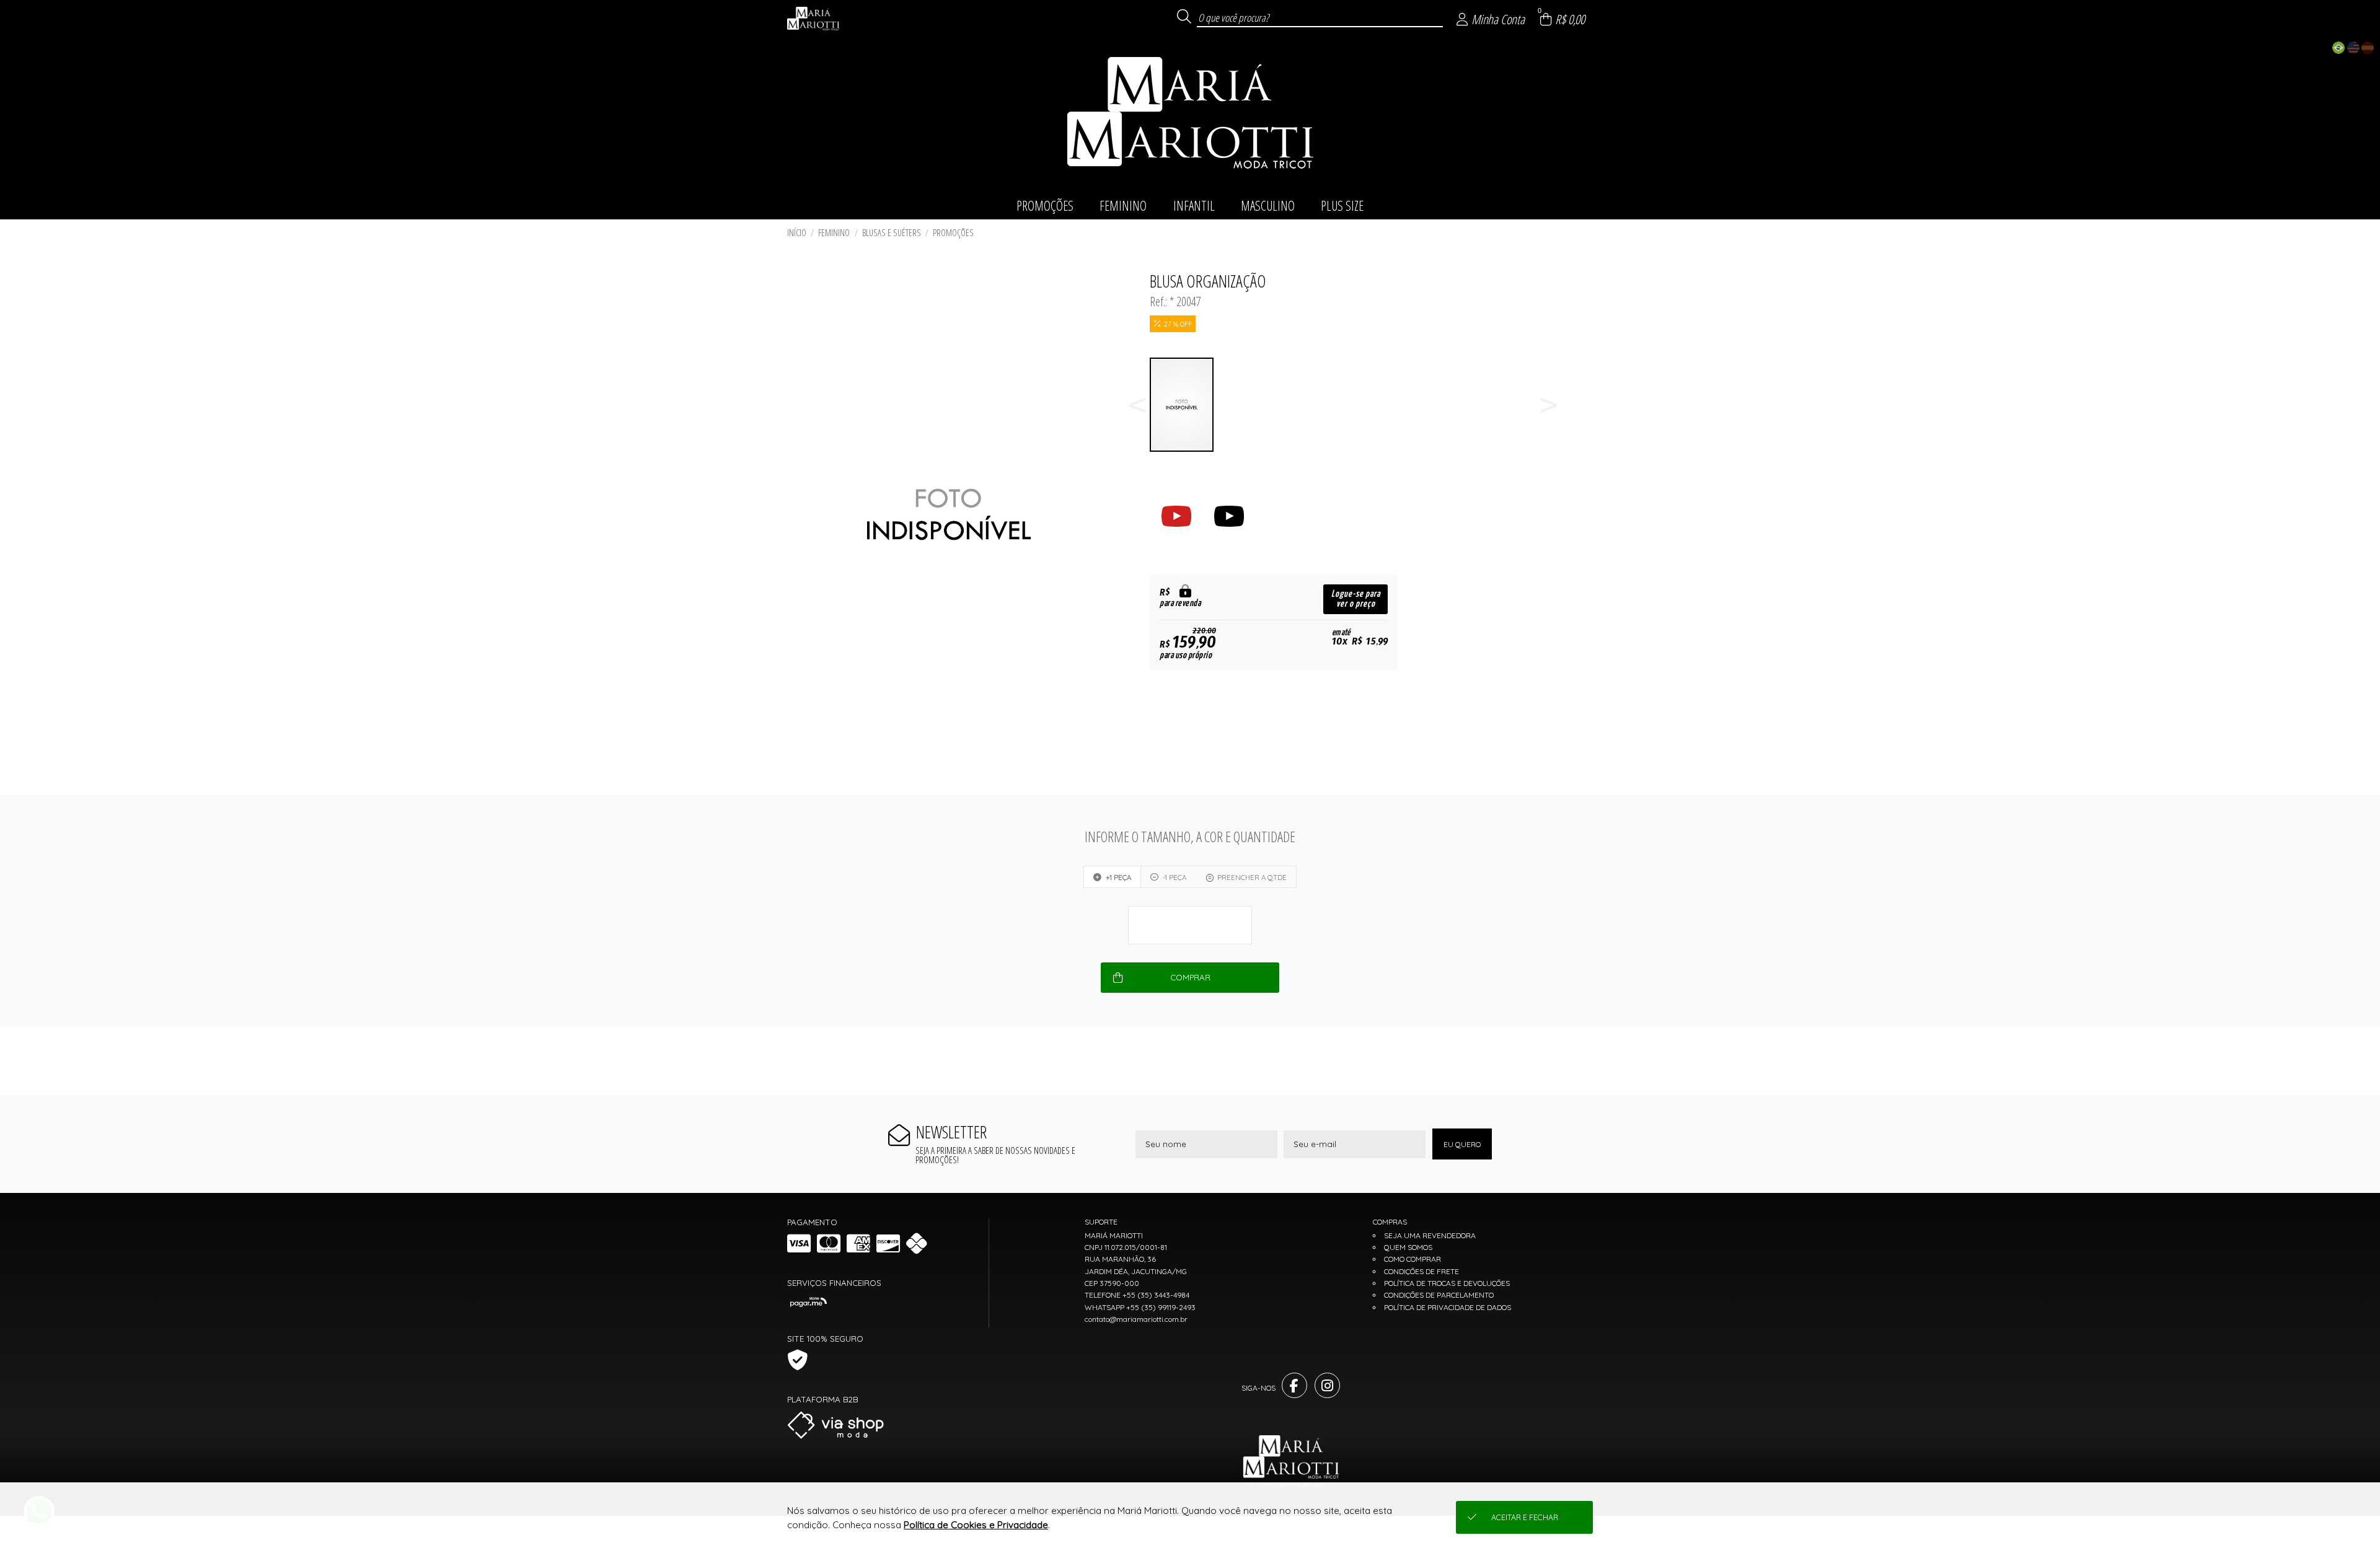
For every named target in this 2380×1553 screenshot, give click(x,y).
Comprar (1190, 977)
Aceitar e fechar (1525, 1517)
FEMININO (834, 233)
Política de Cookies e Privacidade (976, 1525)
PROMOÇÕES (953, 233)
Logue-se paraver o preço (1356, 599)
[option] (1182, 405)
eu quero (1462, 1144)
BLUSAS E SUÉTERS (892, 233)
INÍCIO (797, 233)
